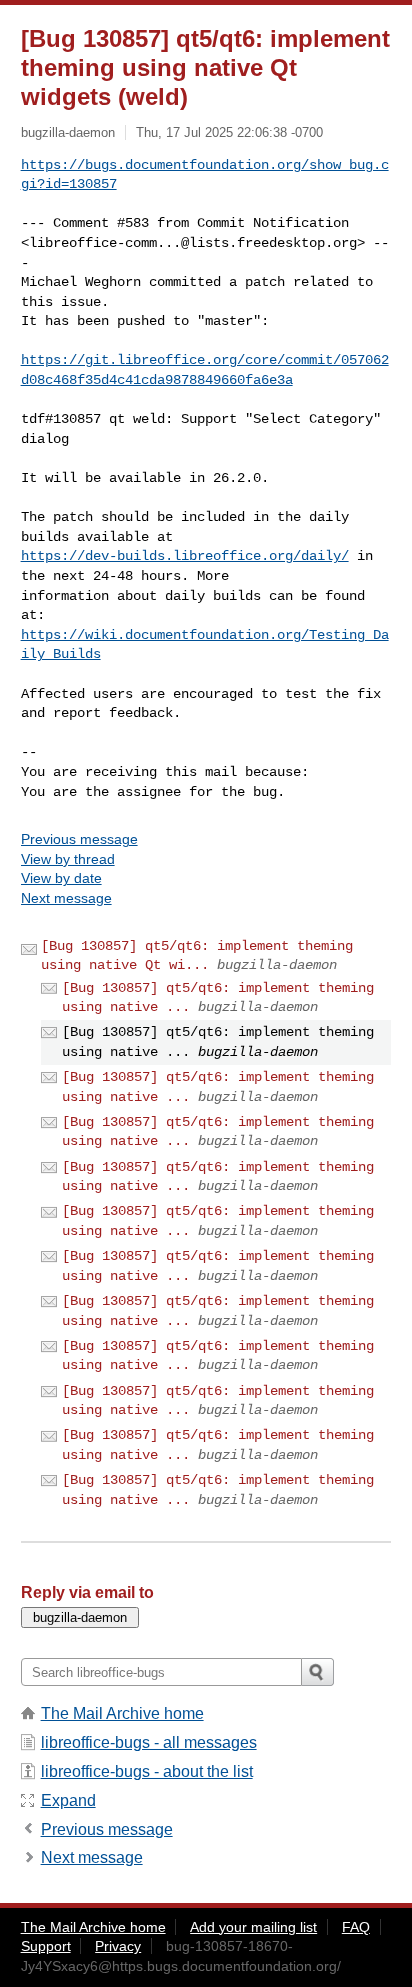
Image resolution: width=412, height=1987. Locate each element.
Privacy (118, 1946)
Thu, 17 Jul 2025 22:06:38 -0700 (229, 132)
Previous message (79, 839)
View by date (61, 878)
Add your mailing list (253, 1927)
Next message (66, 898)
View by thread (68, 859)
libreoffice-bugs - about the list (147, 1771)
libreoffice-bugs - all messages (149, 1742)
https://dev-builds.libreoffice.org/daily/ (185, 556)
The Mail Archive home (122, 1713)
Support (46, 1946)
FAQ (356, 1927)
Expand (68, 1800)
